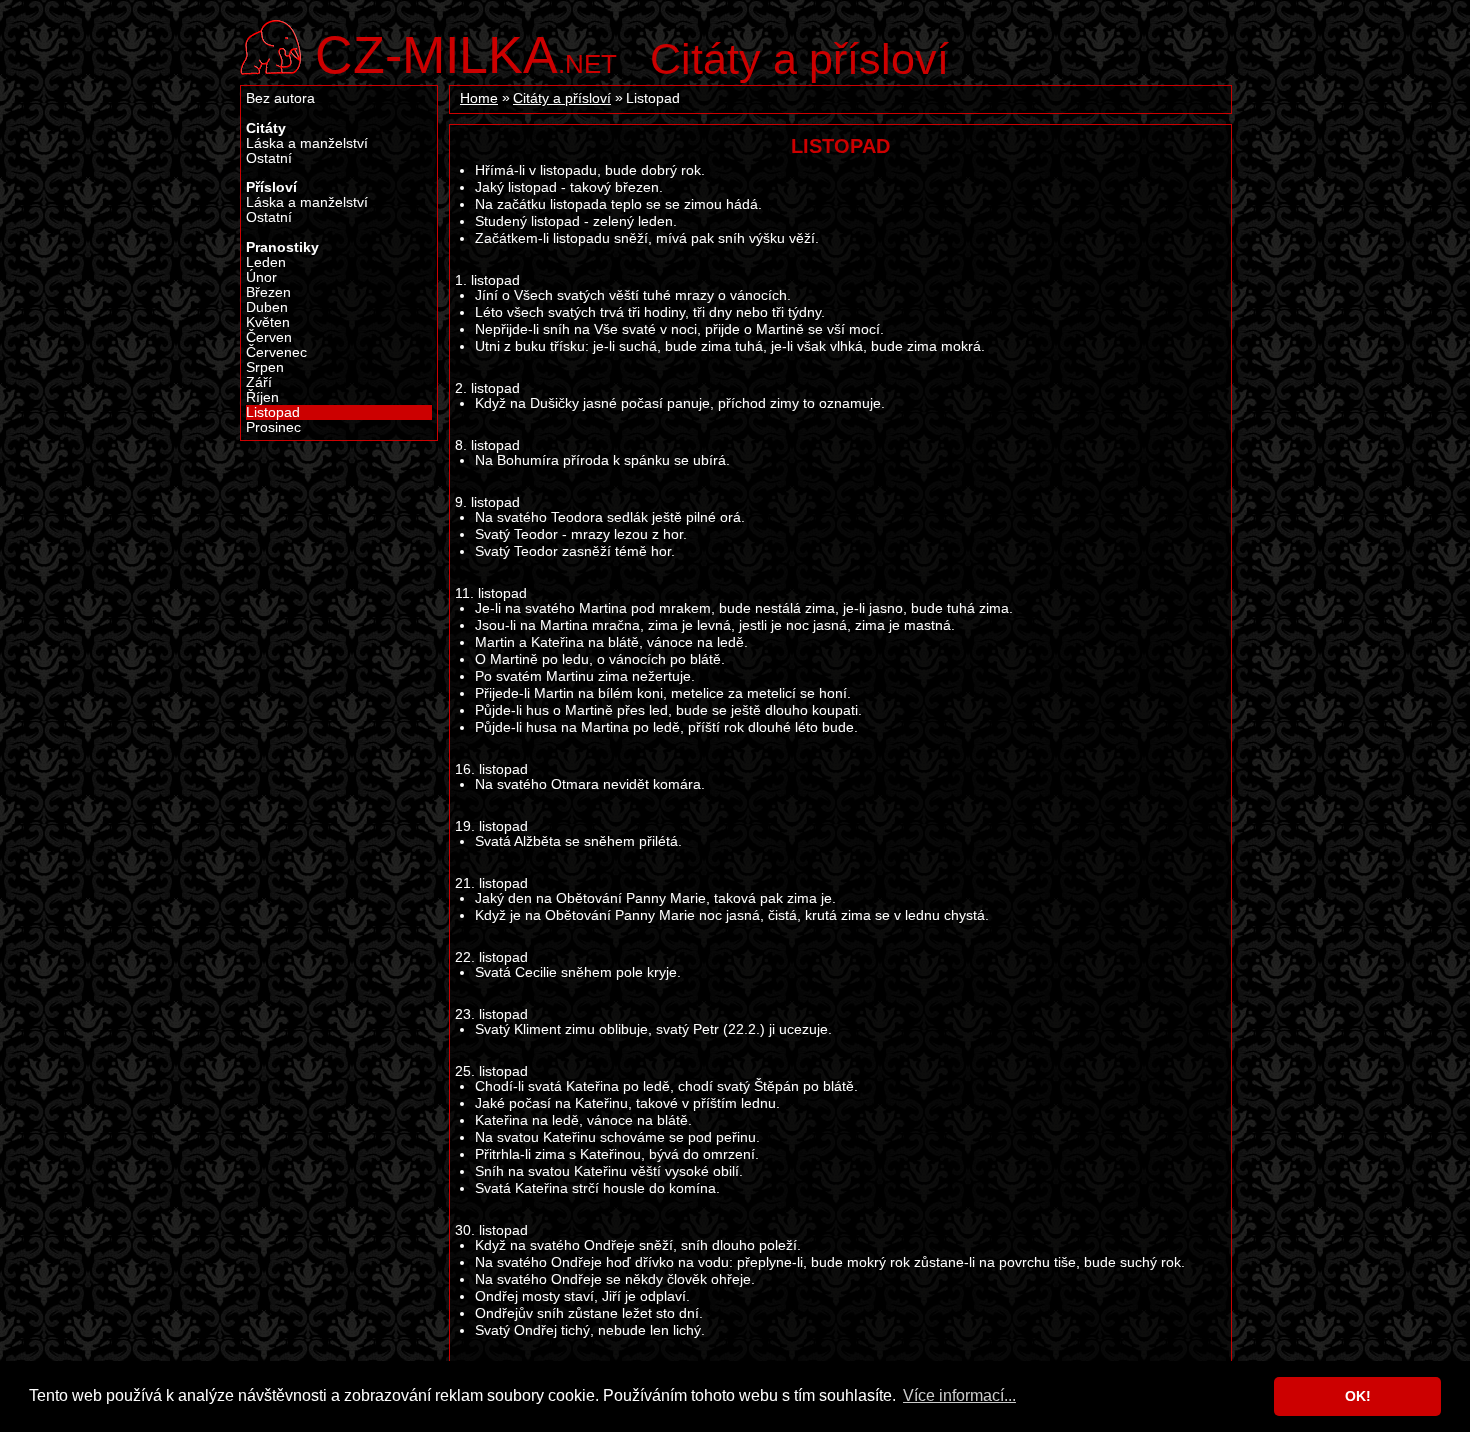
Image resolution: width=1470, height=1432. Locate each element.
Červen (269, 337)
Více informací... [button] (959, 1395)
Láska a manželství (307, 143)
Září (259, 382)
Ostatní (269, 158)
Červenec (276, 352)
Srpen (265, 367)
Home (479, 98)
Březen (268, 292)
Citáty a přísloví (799, 59)
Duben (267, 307)
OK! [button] (1358, 1396)
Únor (261, 277)
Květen (268, 322)
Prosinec (273, 427)
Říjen (262, 397)
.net (466, 52)
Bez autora (280, 98)
